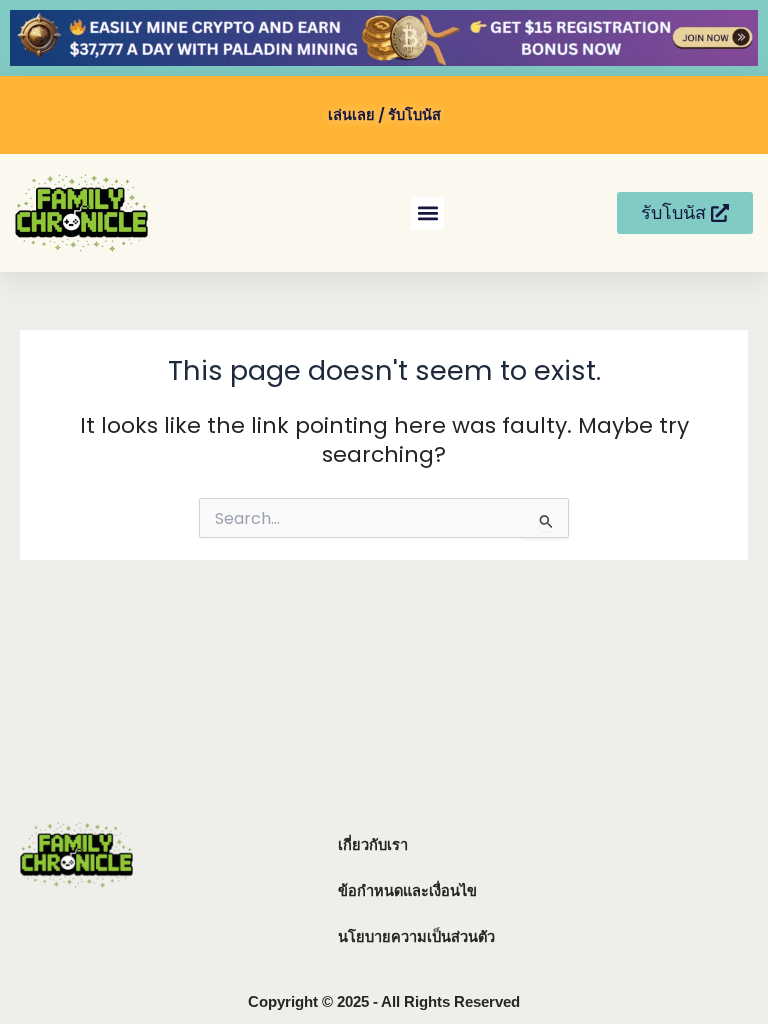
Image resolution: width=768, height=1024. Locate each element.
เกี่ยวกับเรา (373, 845)
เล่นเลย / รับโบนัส (384, 115)
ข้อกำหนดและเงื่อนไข (407, 891)
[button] (427, 213)
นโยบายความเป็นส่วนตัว (416, 937)
